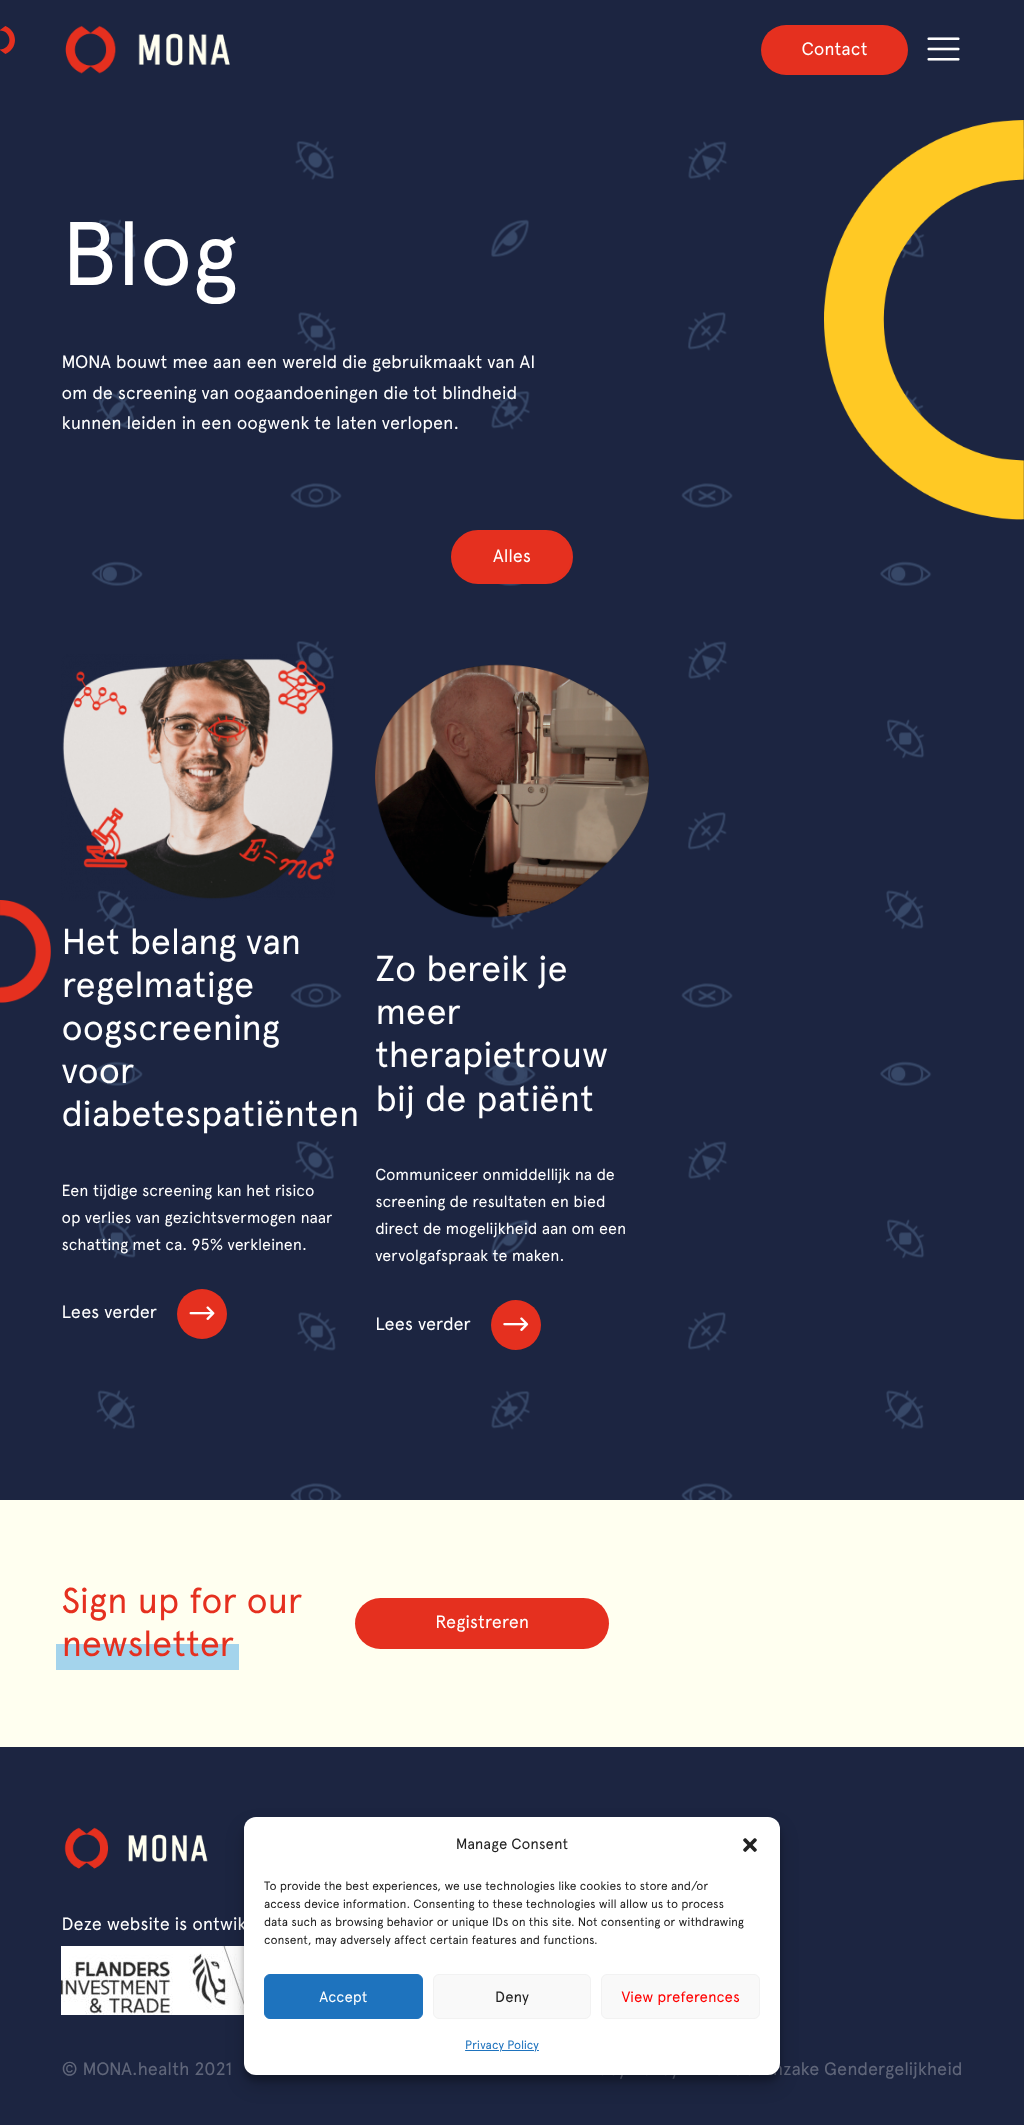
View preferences (681, 1997)
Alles (512, 556)
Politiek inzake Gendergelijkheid (833, 2069)
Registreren (482, 1622)
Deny (512, 1997)
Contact (834, 49)
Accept (343, 1997)
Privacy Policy (502, 2045)
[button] (750, 1845)
